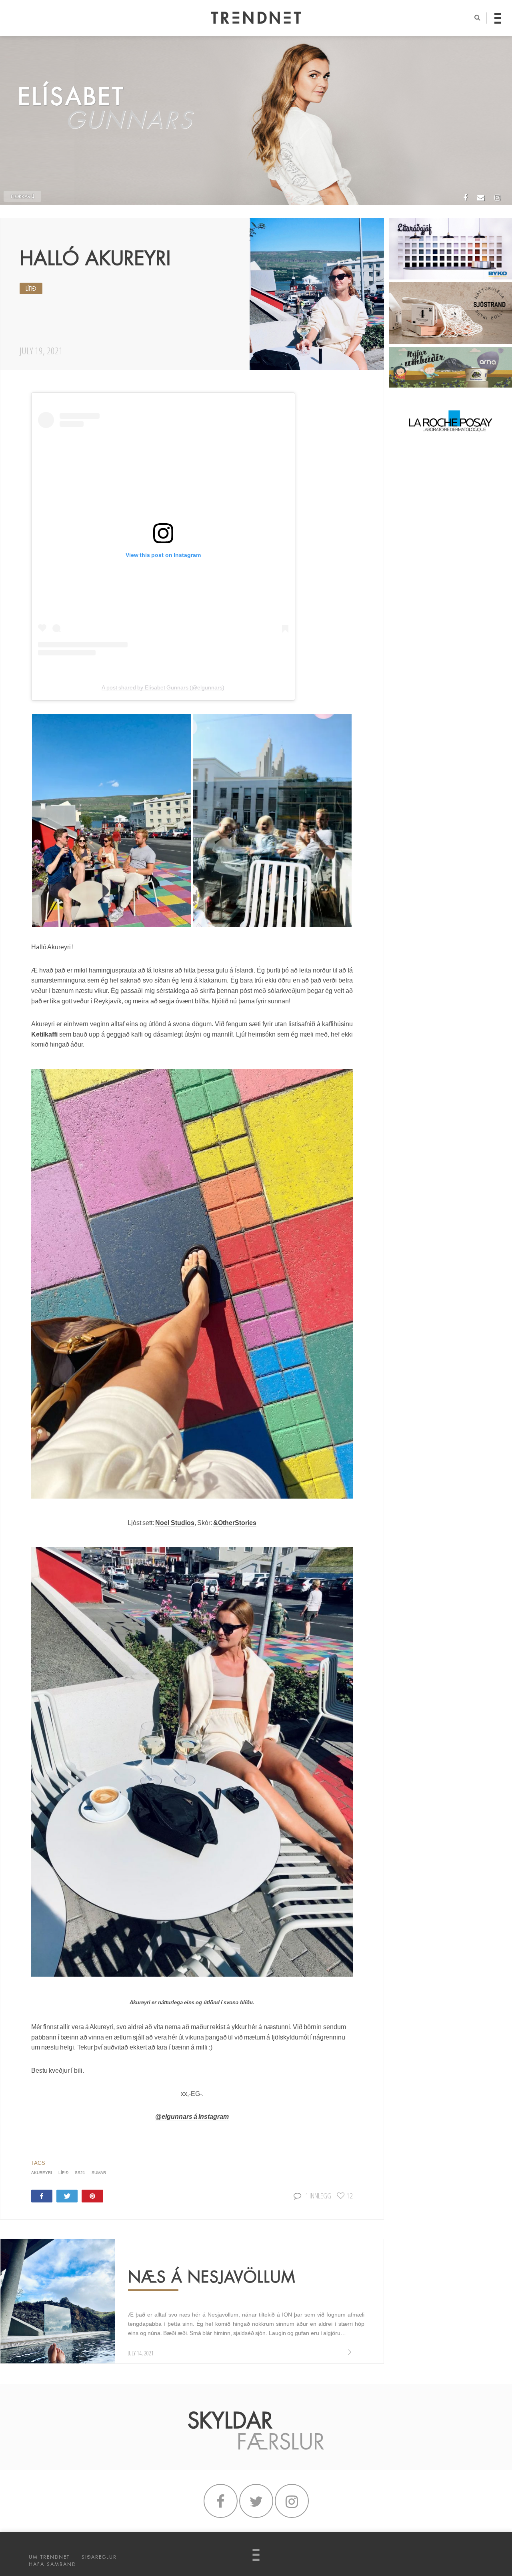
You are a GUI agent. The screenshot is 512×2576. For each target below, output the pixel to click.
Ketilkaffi (44, 1034)
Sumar (99, 2173)
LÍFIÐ (31, 289)
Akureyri (42, 2173)
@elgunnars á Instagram (192, 2117)
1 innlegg (318, 2195)
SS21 (80, 2173)
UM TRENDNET (49, 2557)
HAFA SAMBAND (52, 2564)
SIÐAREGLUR (99, 2557)
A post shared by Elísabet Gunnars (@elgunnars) (163, 687)
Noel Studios (175, 1523)
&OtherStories (235, 1523)
